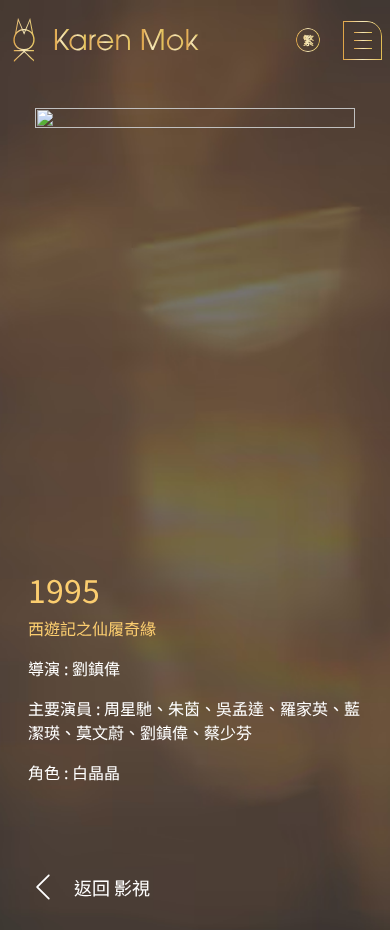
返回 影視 (112, 887)
